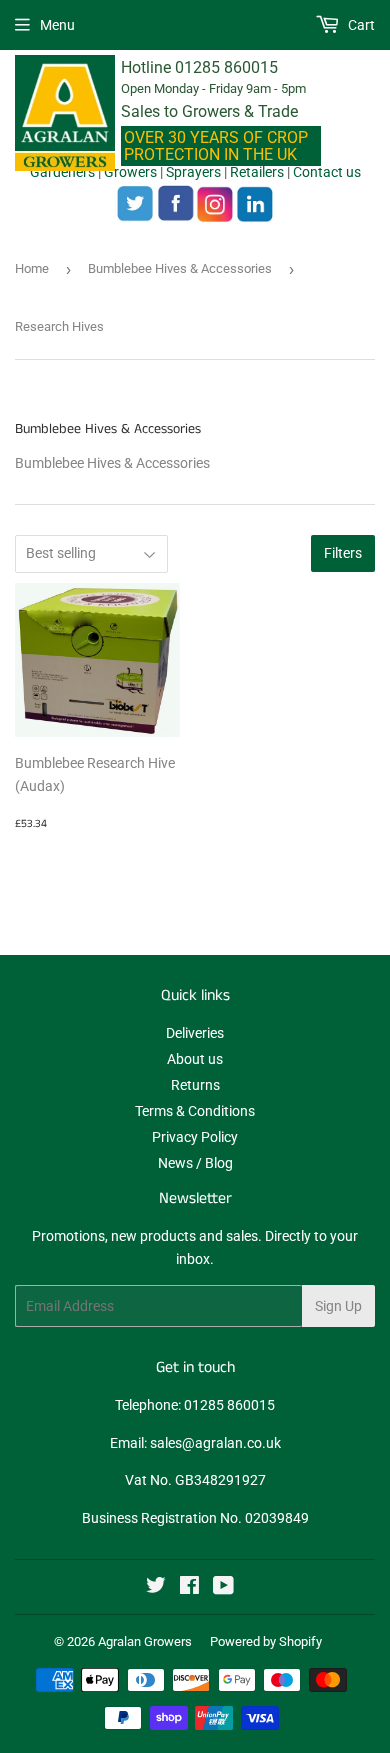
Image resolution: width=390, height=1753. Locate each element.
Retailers (257, 172)
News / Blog (195, 1163)
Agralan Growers (145, 1641)
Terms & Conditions (195, 1111)
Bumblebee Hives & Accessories (180, 268)
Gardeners (62, 172)
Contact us (327, 172)
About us (195, 1059)
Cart (360, 25)
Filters (343, 553)
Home (32, 268)
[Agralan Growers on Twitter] (156, 1588)
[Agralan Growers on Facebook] (189, 1588)
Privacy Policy (195, 1137)
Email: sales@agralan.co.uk (195, 1443)
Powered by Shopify (266, 1641)
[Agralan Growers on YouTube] (223, 1588)
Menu (57, 25)
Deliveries (195, 1033)
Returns (195, 1085)
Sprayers (193, 172)
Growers (130, 172)
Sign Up (338, 1306)
